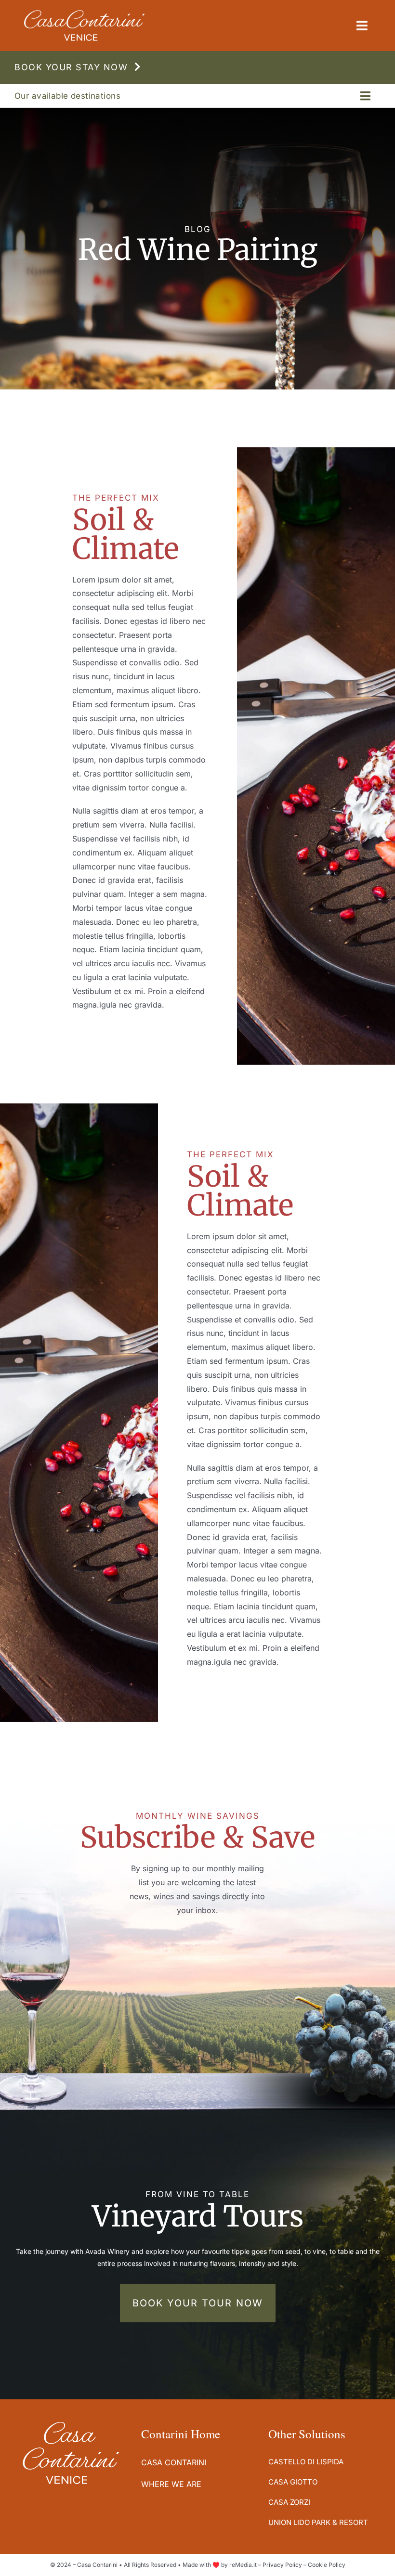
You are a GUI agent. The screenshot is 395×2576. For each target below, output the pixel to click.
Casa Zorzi (289, 2502)
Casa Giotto (293, 2482)
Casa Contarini (174, 2462)
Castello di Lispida (306, 2462)
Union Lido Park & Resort (318, 2522)
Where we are (171, 2484)
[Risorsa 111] (84, 14)
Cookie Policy (327, 2565)
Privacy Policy (282, 2565)
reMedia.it (243, 2565)
